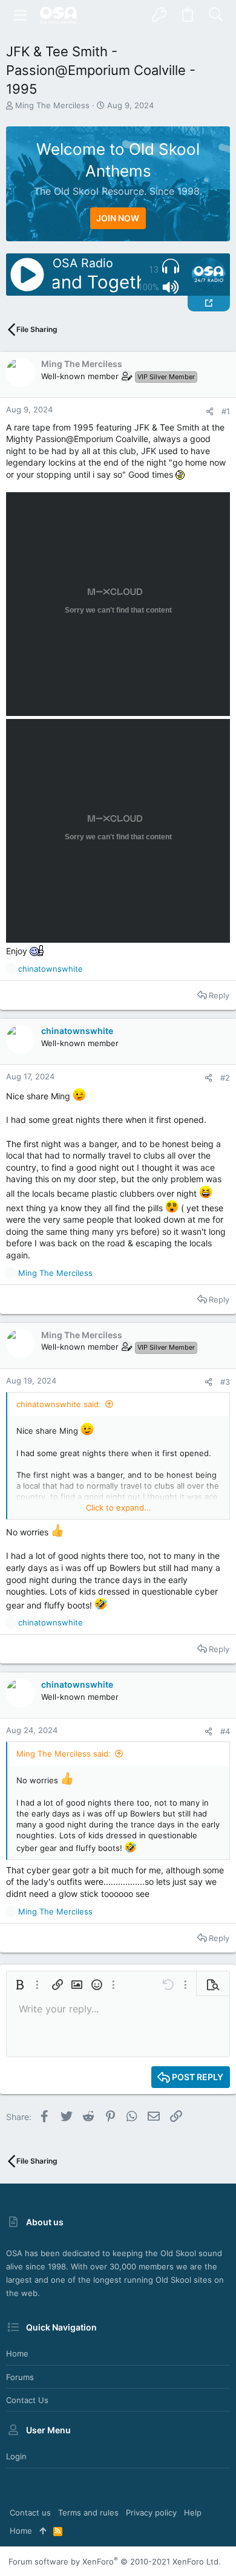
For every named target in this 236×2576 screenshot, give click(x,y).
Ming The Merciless (52, 105)
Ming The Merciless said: (64, 1754)
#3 (225, 1382)
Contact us (27, 2400)
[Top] (43, 2531)
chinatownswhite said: (59, 1404)
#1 (226, 411)
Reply (219, 995)
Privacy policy (151, 2513)
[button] (21, 15)
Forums (20, 2377)
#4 (225, 1731)
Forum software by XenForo (115, 2561)
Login (16, 2456)
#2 (225, 1078)
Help (193, 2513)
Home (17, 2353)
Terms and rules (88, 2513)
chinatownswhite (77, 1031)
